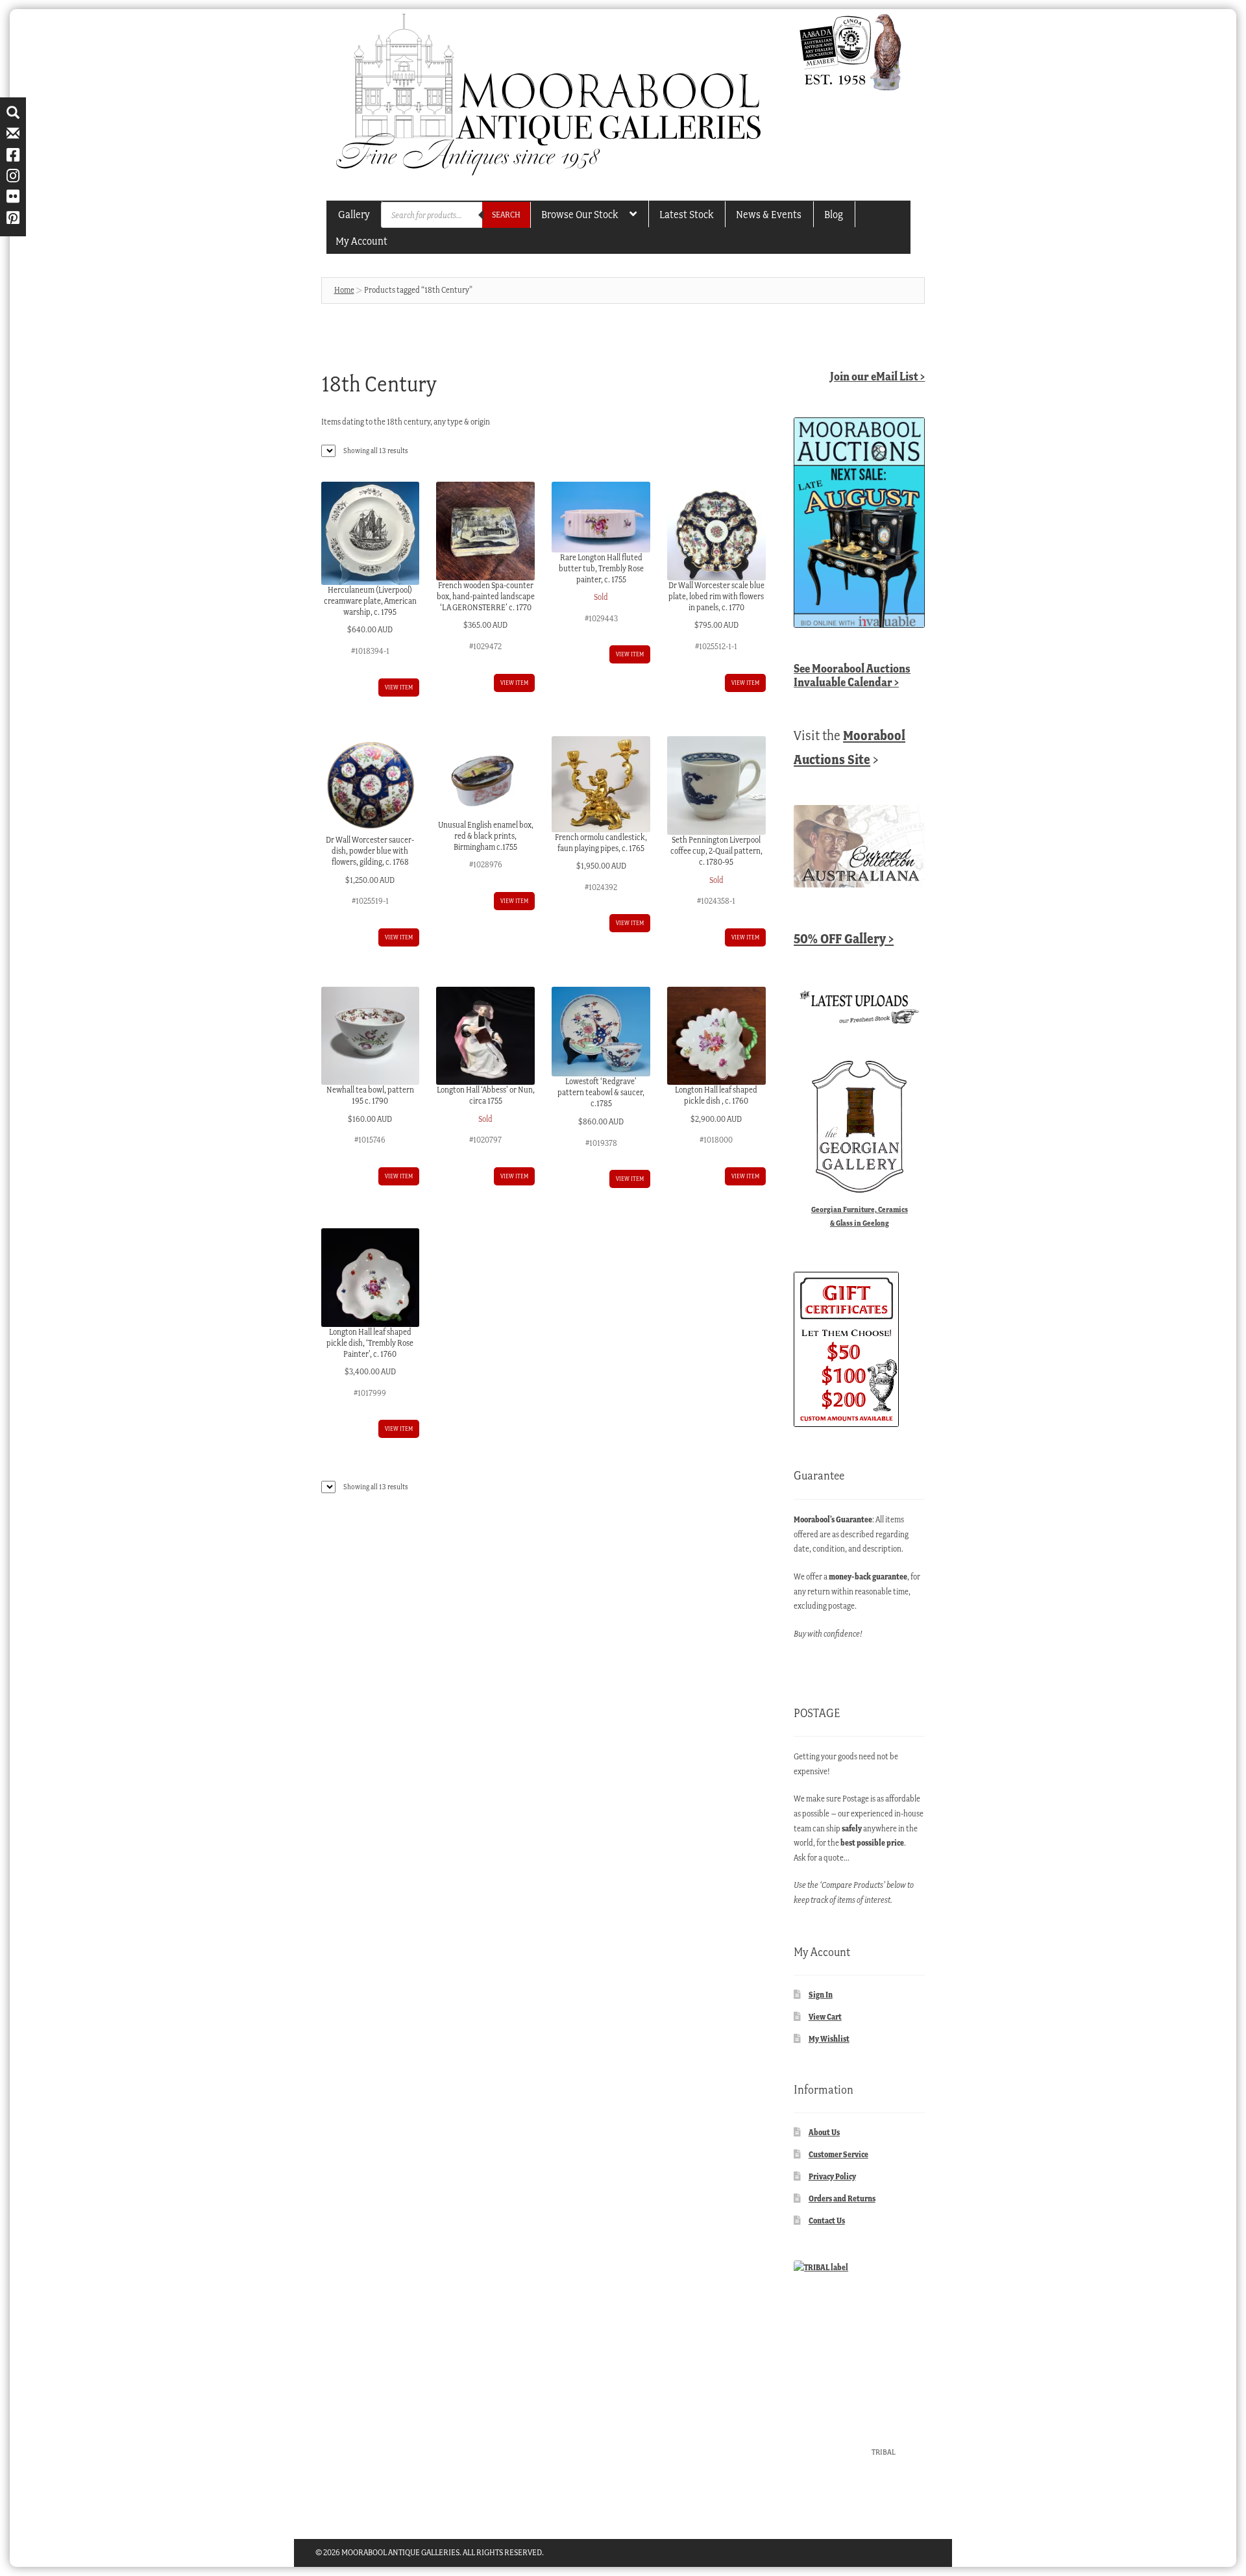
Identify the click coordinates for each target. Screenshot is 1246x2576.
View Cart (825, 2017)
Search (506, 215)
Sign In (821, 1995)
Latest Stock (686, 214)
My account (361, 241)
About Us (824, 2132)
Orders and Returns (842, 2198)
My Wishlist (829, 2039)
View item (399, 687)
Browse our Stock (580, 214)
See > (852, 675)
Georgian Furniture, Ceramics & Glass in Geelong (860, 1216)
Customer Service (838, 2154)
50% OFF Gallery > (844, 938)
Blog (834, 214)
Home (344, 290)
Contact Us (827, 2221)
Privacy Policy (832, 2176)
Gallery (354, 214)
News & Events (769, 214)
